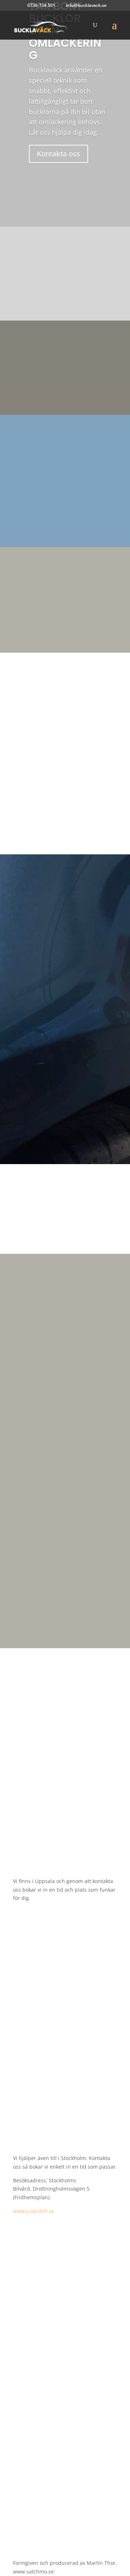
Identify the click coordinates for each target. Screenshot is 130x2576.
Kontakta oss (58, 154)
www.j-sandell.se (34, 2211)
